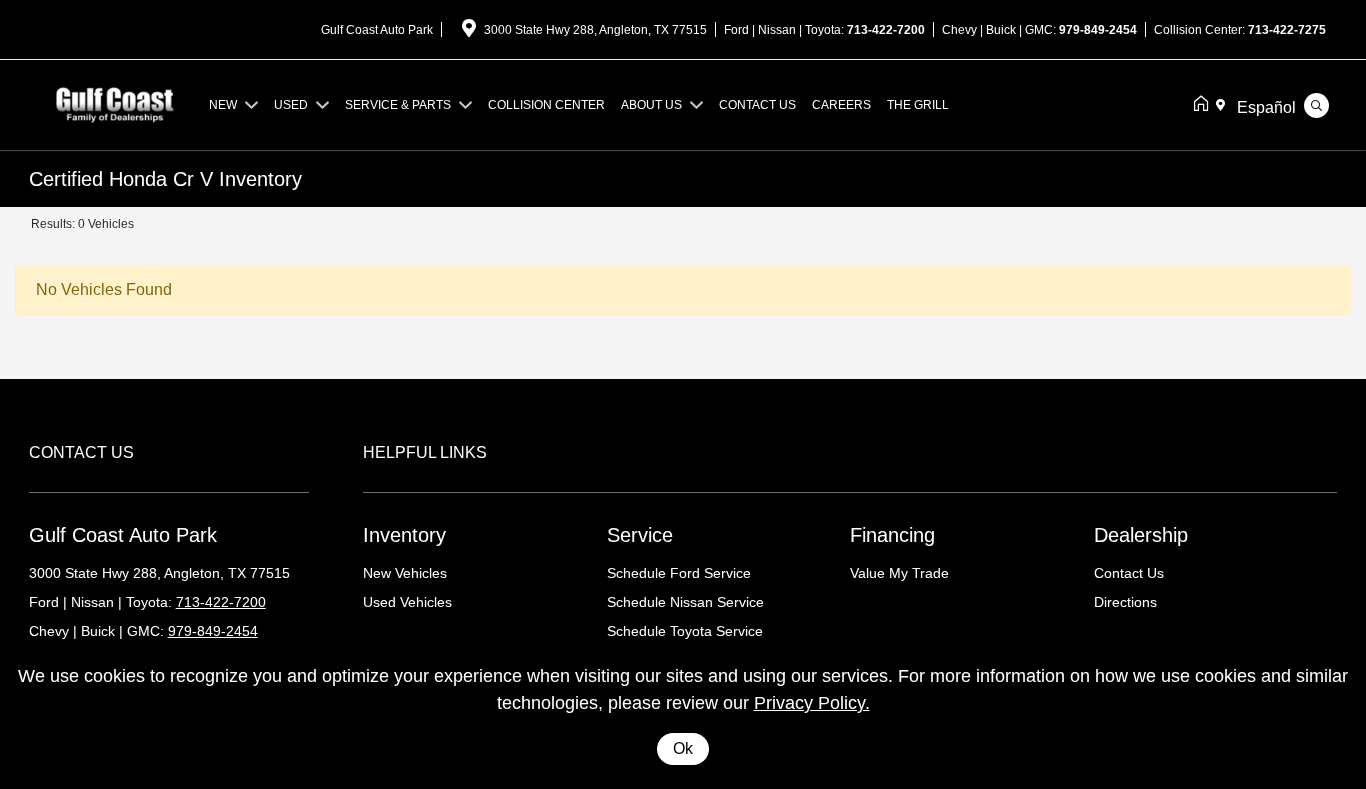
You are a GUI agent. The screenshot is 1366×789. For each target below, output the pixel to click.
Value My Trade (899, 573)
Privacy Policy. (812, 703)
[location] (469, 32)
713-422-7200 (886, 30)
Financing (892, 535)
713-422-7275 (1287, 30)
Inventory (404, 535)
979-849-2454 (1098, 30)
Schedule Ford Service (679, 573)
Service (640, 535)
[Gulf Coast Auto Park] (115, 103)
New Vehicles (405, 573)
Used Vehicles (407, 602)
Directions (1125, 602)
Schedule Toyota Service (685, 631)
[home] (1205, 105)
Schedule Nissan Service (685, 602)
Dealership (1141, 535)
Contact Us (1129, 573)
